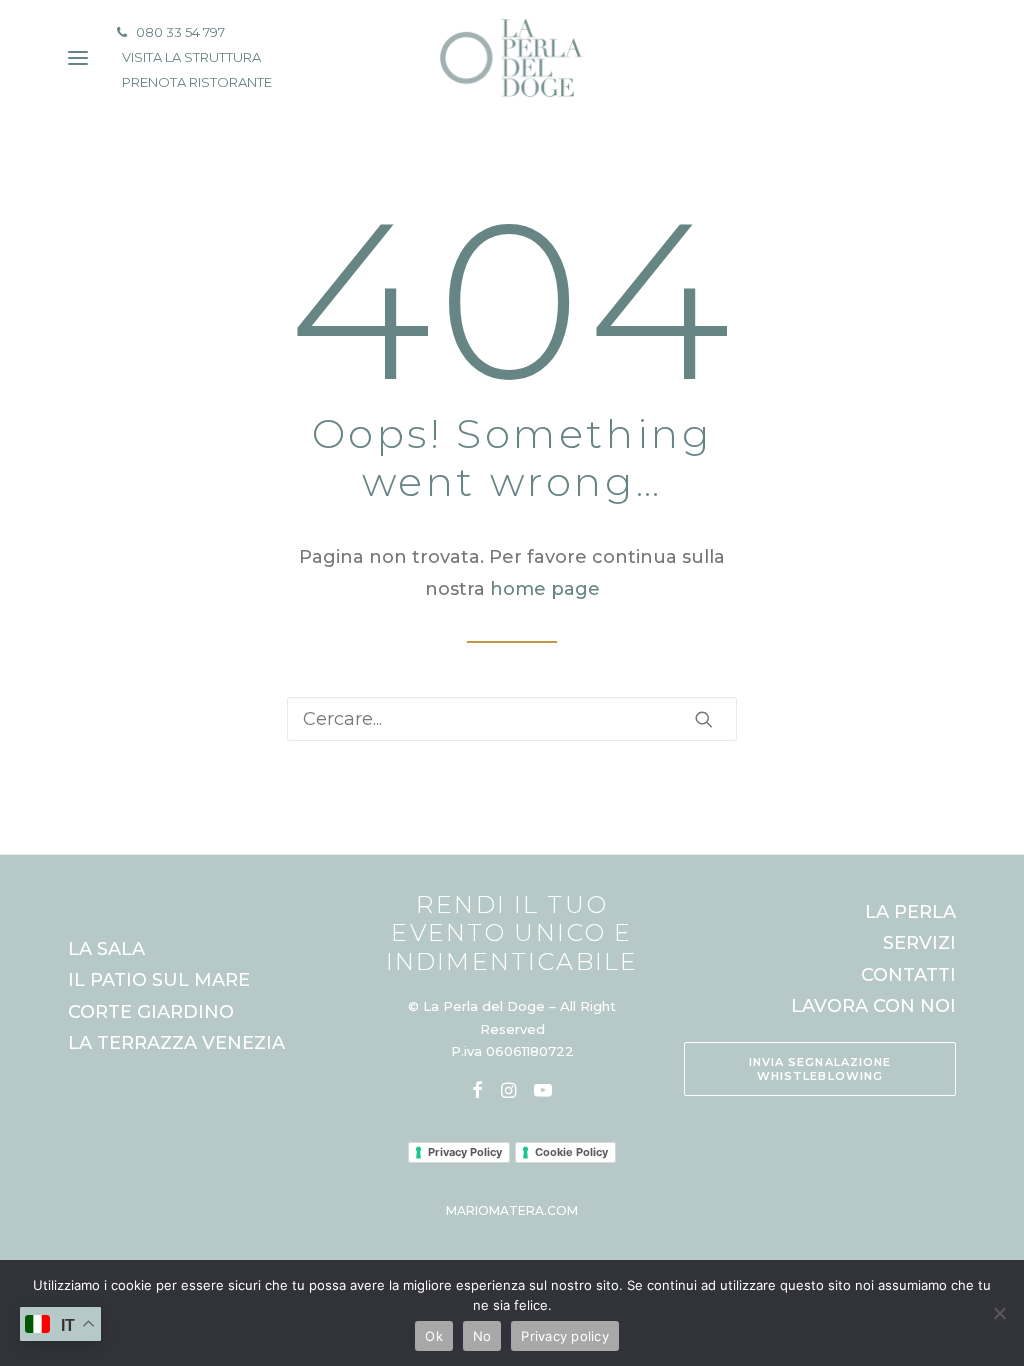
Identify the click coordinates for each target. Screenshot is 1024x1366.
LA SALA (106, 949)
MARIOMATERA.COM (512, 1210)
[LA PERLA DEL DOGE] (511, 58)
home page (545, 589)
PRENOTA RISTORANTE (197, 82)
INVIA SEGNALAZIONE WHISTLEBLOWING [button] (822, 1069)
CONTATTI (908, 975)
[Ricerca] (512, 719)
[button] (704, 719)
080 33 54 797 (180, 32)
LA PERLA (910, 912)
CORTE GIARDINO (151, 1012)
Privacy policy (565, 1336)
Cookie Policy (571, 1152)
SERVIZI (919, 943)
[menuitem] (191, 32)
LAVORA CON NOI (873, 1006)
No (482, 1336)
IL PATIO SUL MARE (159, 980)
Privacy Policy (465, 1152)
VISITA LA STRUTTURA (191, 57)
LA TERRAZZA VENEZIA (176, 1043)
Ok (434, 1336)
